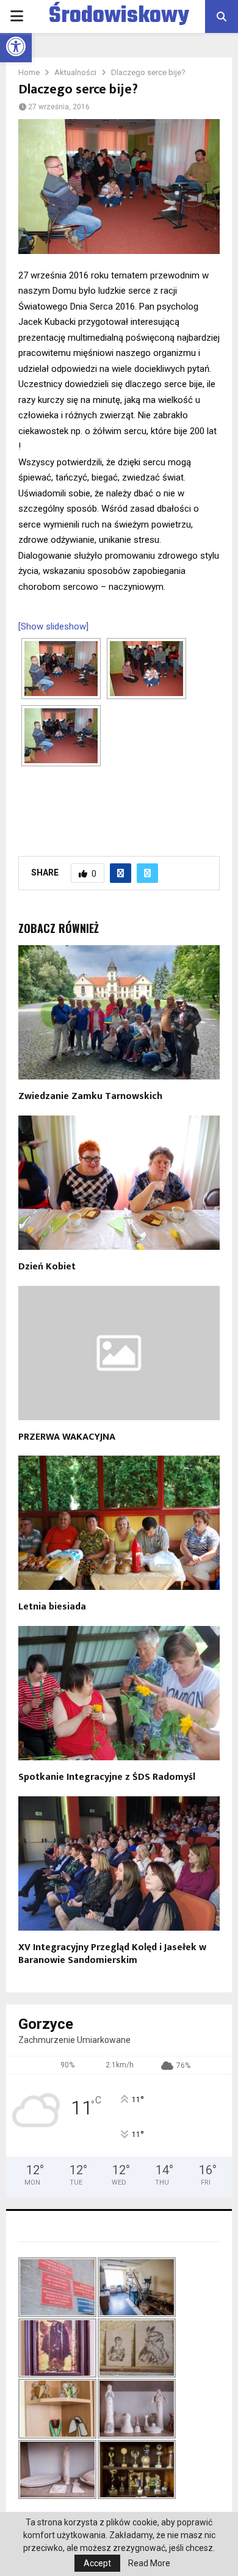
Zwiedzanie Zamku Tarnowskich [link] (90, 1096)
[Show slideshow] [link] (53, 626)
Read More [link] (149, 2563)
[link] (16, 46)
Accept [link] (97, 2563)
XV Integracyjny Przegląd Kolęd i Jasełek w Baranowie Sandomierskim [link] (112, 1954)
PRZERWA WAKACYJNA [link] (67, 1437)
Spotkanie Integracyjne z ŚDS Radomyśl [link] (107, 1777)
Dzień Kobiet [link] (47, 1267)
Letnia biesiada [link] (52, 1607)
